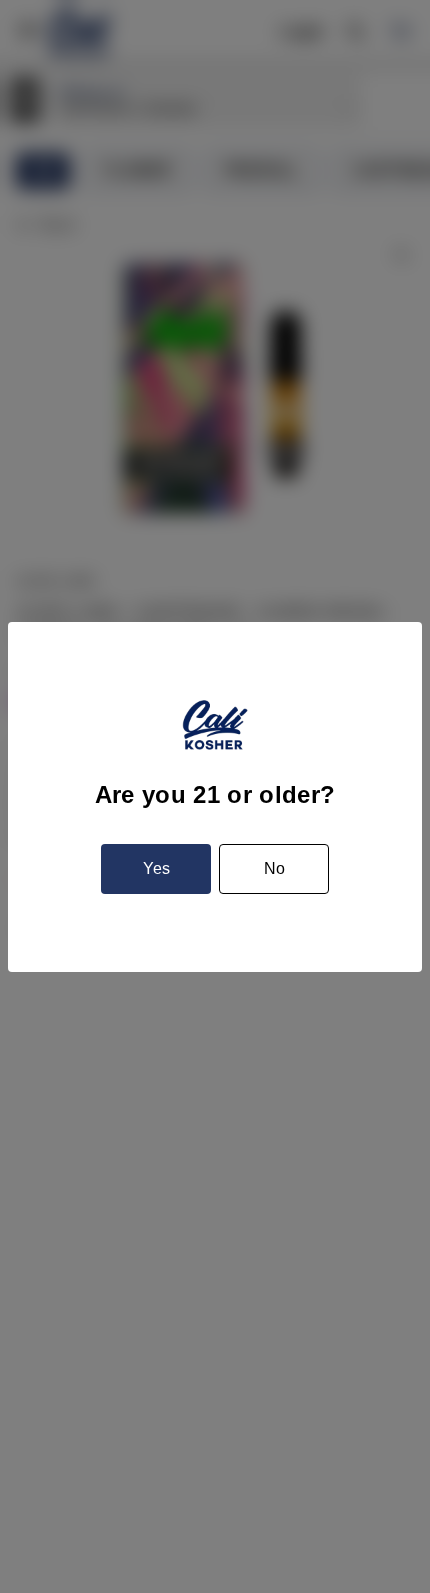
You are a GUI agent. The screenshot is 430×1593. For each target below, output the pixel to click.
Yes (156, 868)
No (274, 868)
